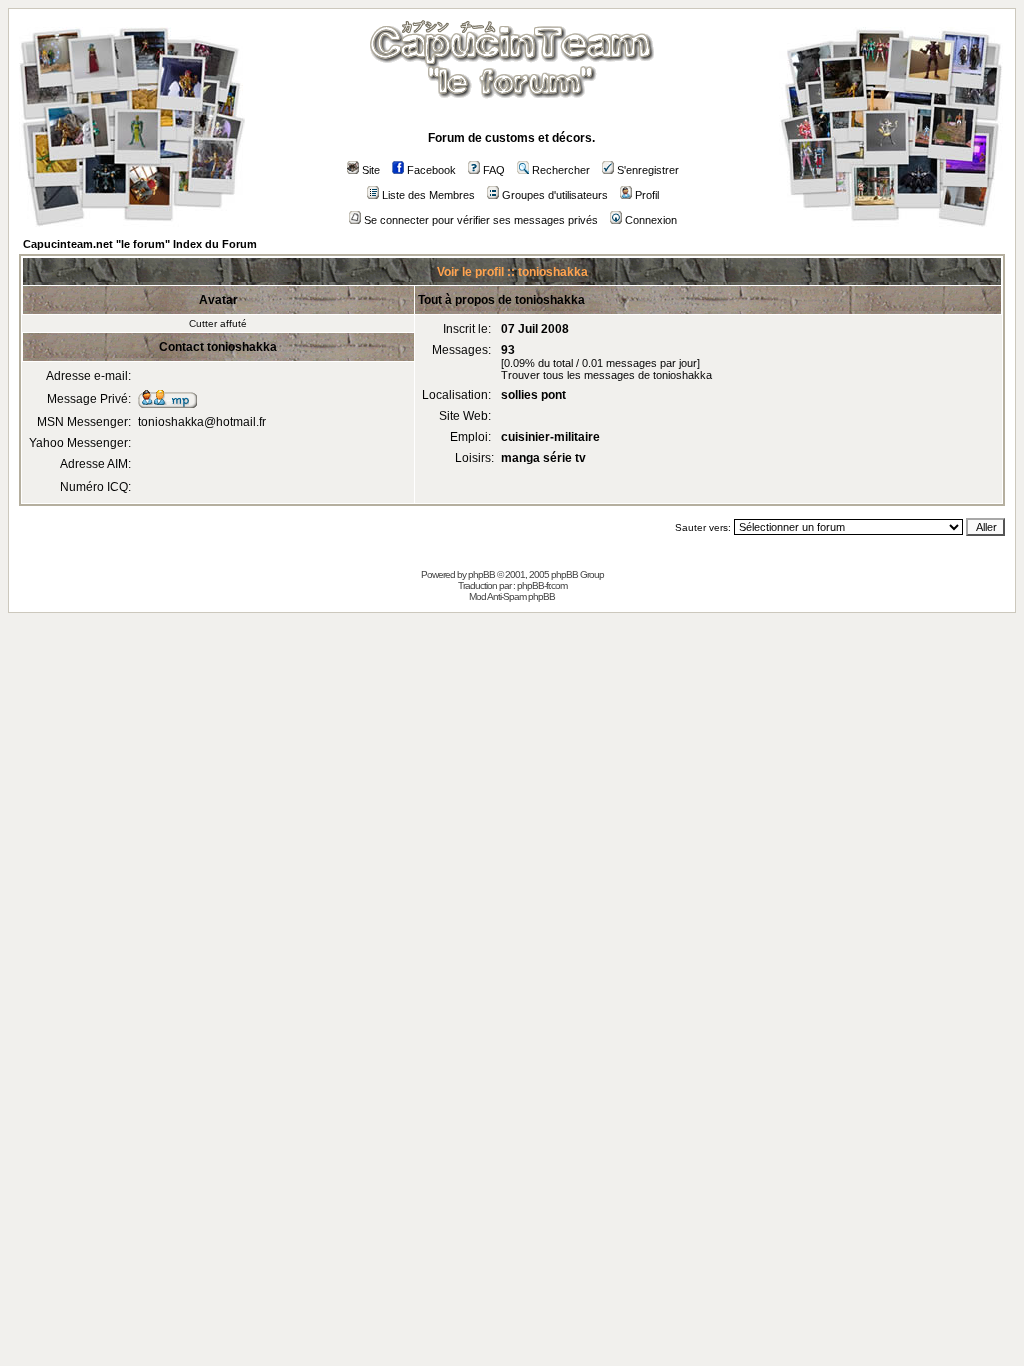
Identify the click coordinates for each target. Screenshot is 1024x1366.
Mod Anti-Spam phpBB (512, 596)
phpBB (481, 574)
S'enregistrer (648, 170)
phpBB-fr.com (542, 585)
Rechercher (561, 170)
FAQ (494, 170)
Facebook (431, 170)
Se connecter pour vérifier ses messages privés (481, 220)
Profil (647, 195)
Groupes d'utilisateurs (555, 195)
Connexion (651, 220)
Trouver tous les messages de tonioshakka (606, 375)
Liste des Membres (428, 195)
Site (371, 170)
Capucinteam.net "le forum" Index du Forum (140, 244)
